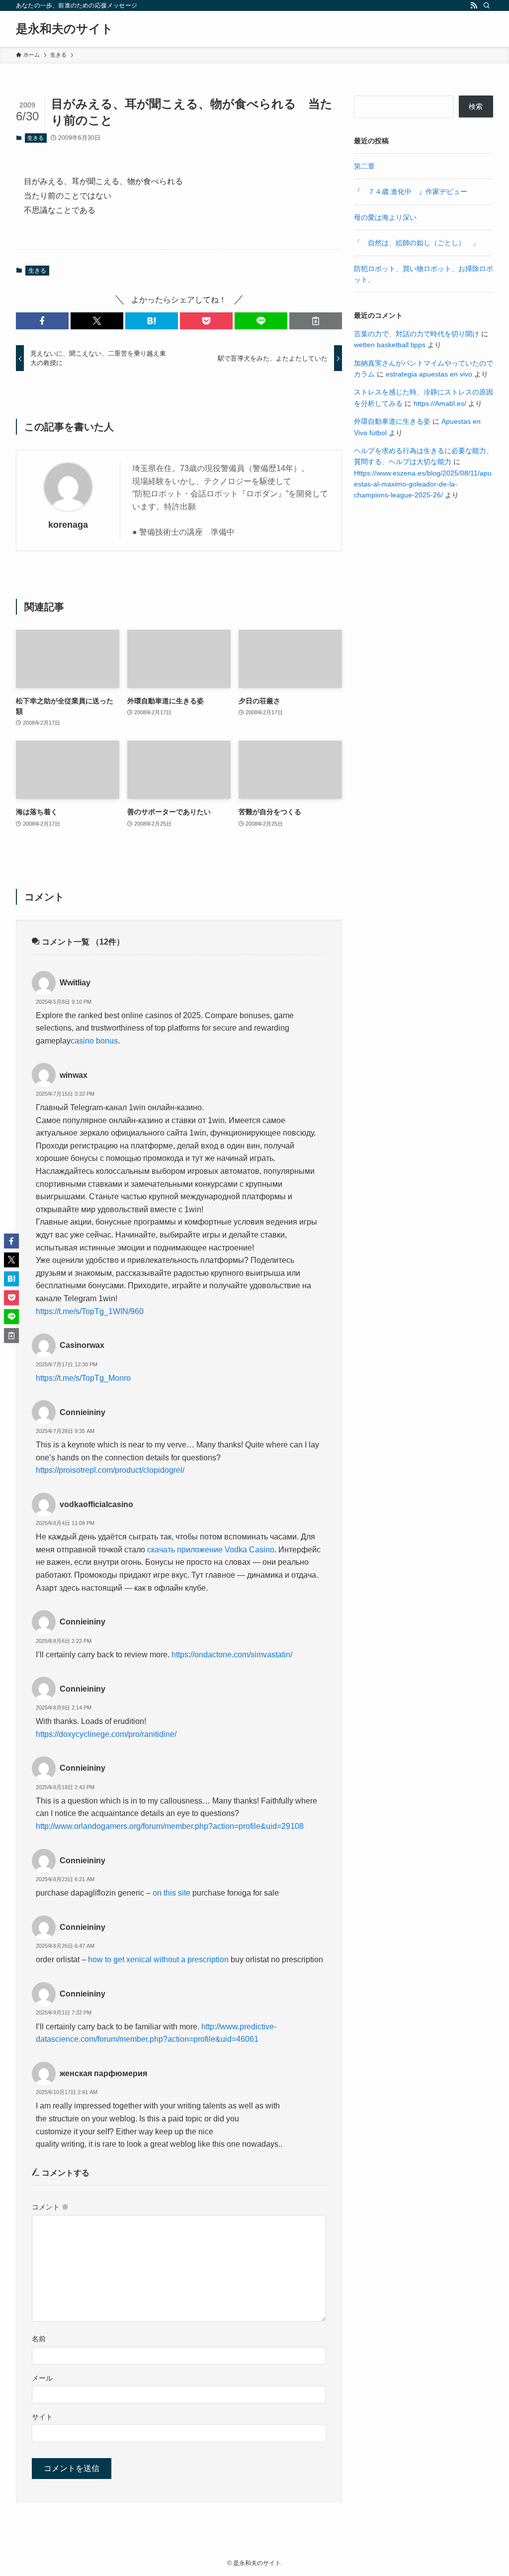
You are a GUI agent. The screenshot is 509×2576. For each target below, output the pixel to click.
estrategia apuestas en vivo (429, 374)
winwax (74, 1075)
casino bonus (94, 1041)
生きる (36, 138)
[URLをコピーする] (316, 321)
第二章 (364, 166)
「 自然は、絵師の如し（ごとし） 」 (417, 243)
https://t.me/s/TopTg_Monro (83, 1378)
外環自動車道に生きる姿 (392, 421)
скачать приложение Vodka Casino (211, 1550)
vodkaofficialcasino (96, 1504)
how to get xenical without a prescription (158, 1959)
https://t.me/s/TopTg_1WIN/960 (90, 1311)
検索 (476, 106)
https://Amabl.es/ (440, 403)
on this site (171, 1893)
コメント (50, 2207)
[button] (42, 321)
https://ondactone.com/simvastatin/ (232, 1655)
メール (42, 2378)
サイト (42, 2417)
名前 (39, 2339)
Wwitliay (75, 983)
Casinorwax (82, 1345)
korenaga (68, 525)
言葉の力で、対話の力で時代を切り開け (417, 334)
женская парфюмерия (103, 2073)
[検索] (487, 5)
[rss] (474, 5)
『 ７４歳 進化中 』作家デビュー (411, 191)
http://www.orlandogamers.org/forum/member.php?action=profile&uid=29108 (170, 1826)
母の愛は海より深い (385, 217)
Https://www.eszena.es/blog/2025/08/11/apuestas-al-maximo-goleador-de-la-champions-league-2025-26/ (423, 484)
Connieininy (83, 1412)
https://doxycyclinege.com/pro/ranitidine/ (106, 1734)
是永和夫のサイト (65, 29)
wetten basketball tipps (390, 345)
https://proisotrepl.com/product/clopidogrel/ (110, 1470)
